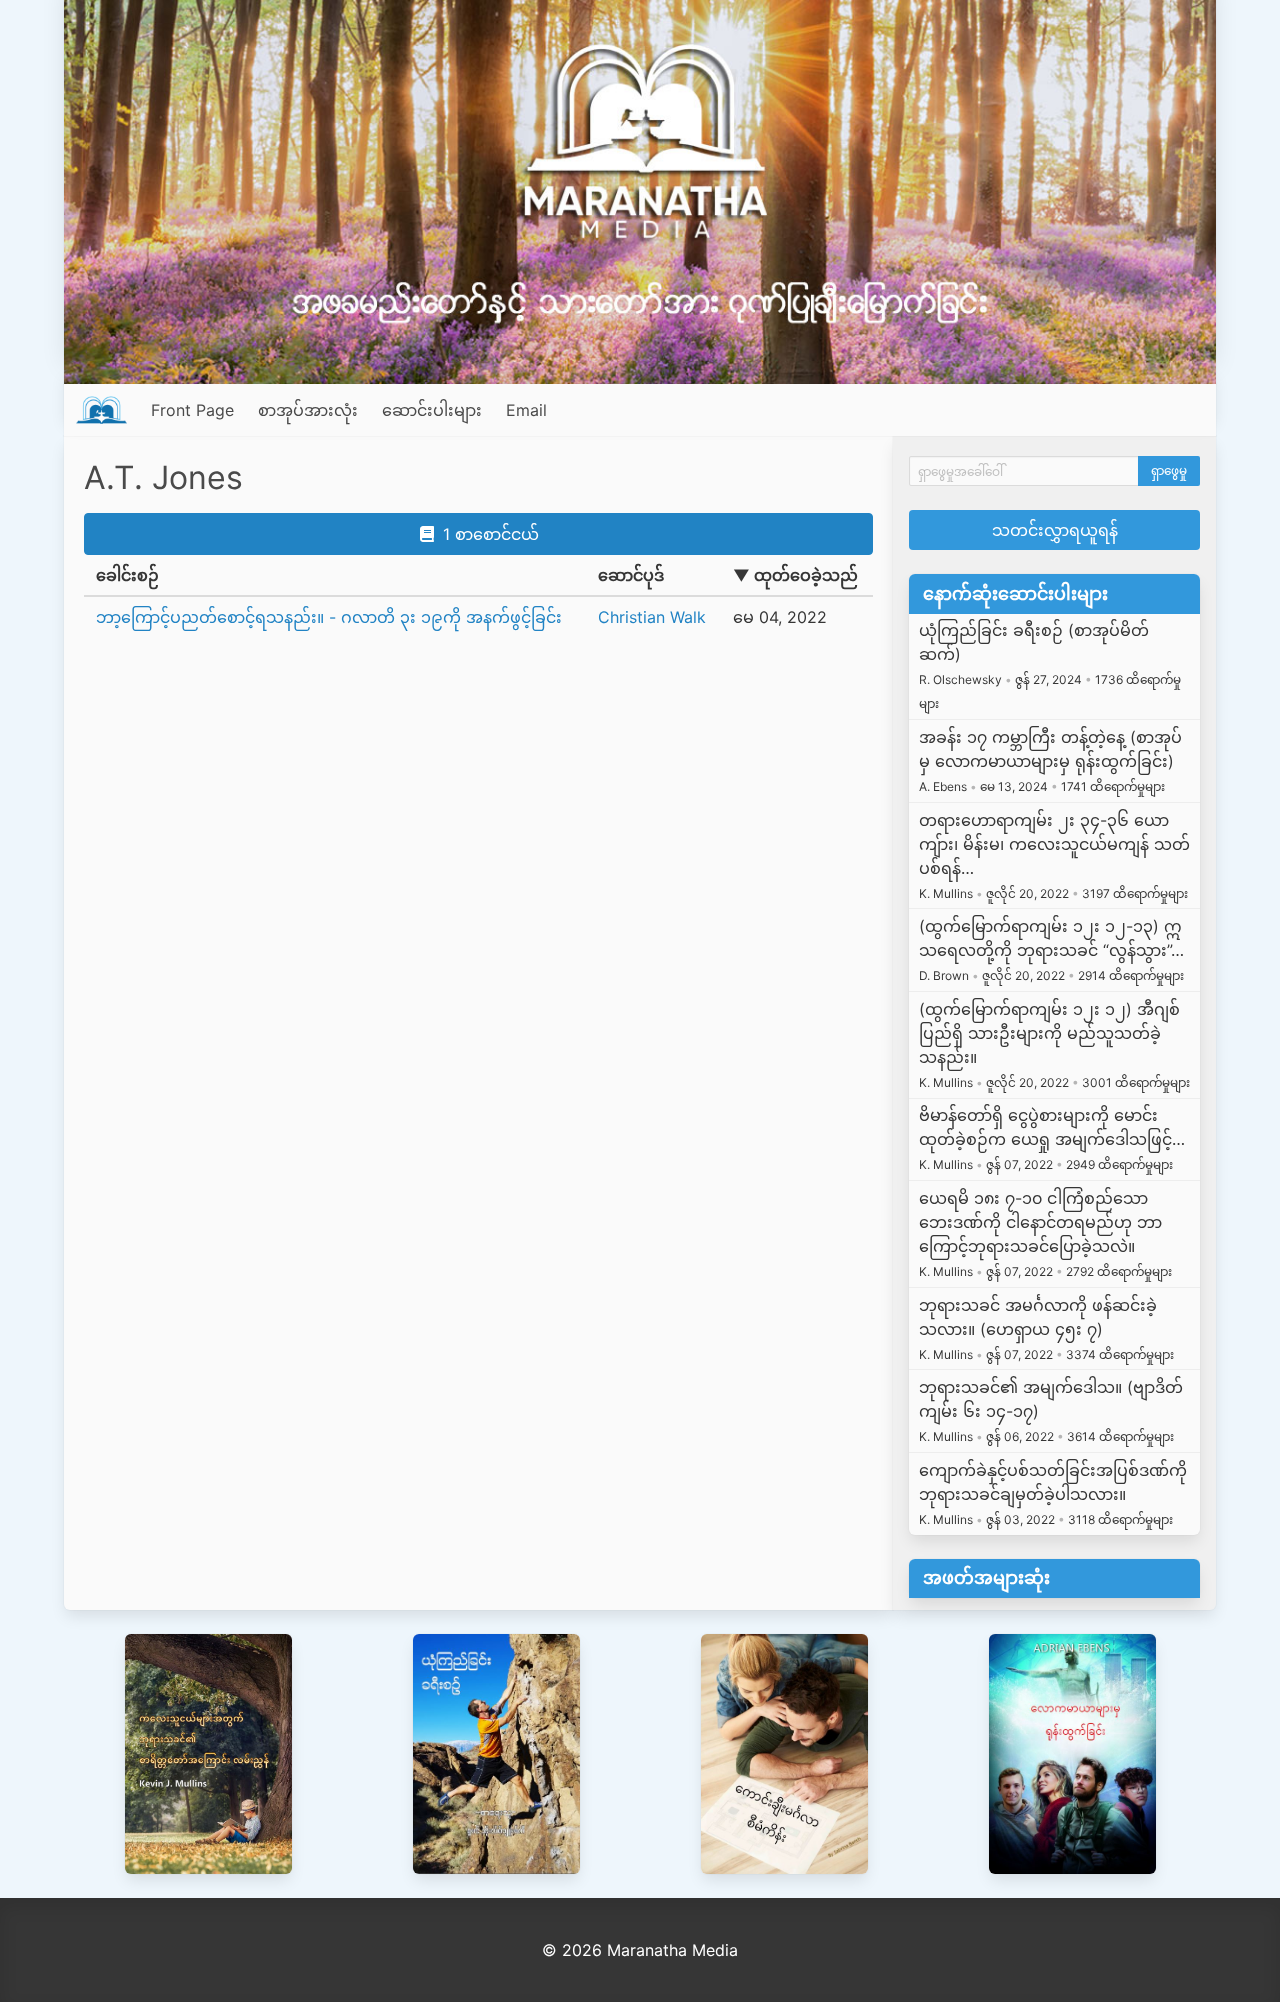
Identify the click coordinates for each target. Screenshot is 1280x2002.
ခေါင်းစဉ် (127, 575)
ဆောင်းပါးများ (432, 410)
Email (526, 410)
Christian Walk (652, 617)
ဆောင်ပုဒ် (631, 575)
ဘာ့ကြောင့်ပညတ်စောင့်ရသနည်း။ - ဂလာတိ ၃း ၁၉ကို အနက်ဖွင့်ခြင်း (329, 617)
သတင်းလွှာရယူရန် (1055, 530)
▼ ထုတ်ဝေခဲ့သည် (795, 575)
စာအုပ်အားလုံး (308, 410)
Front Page (192, 410)
